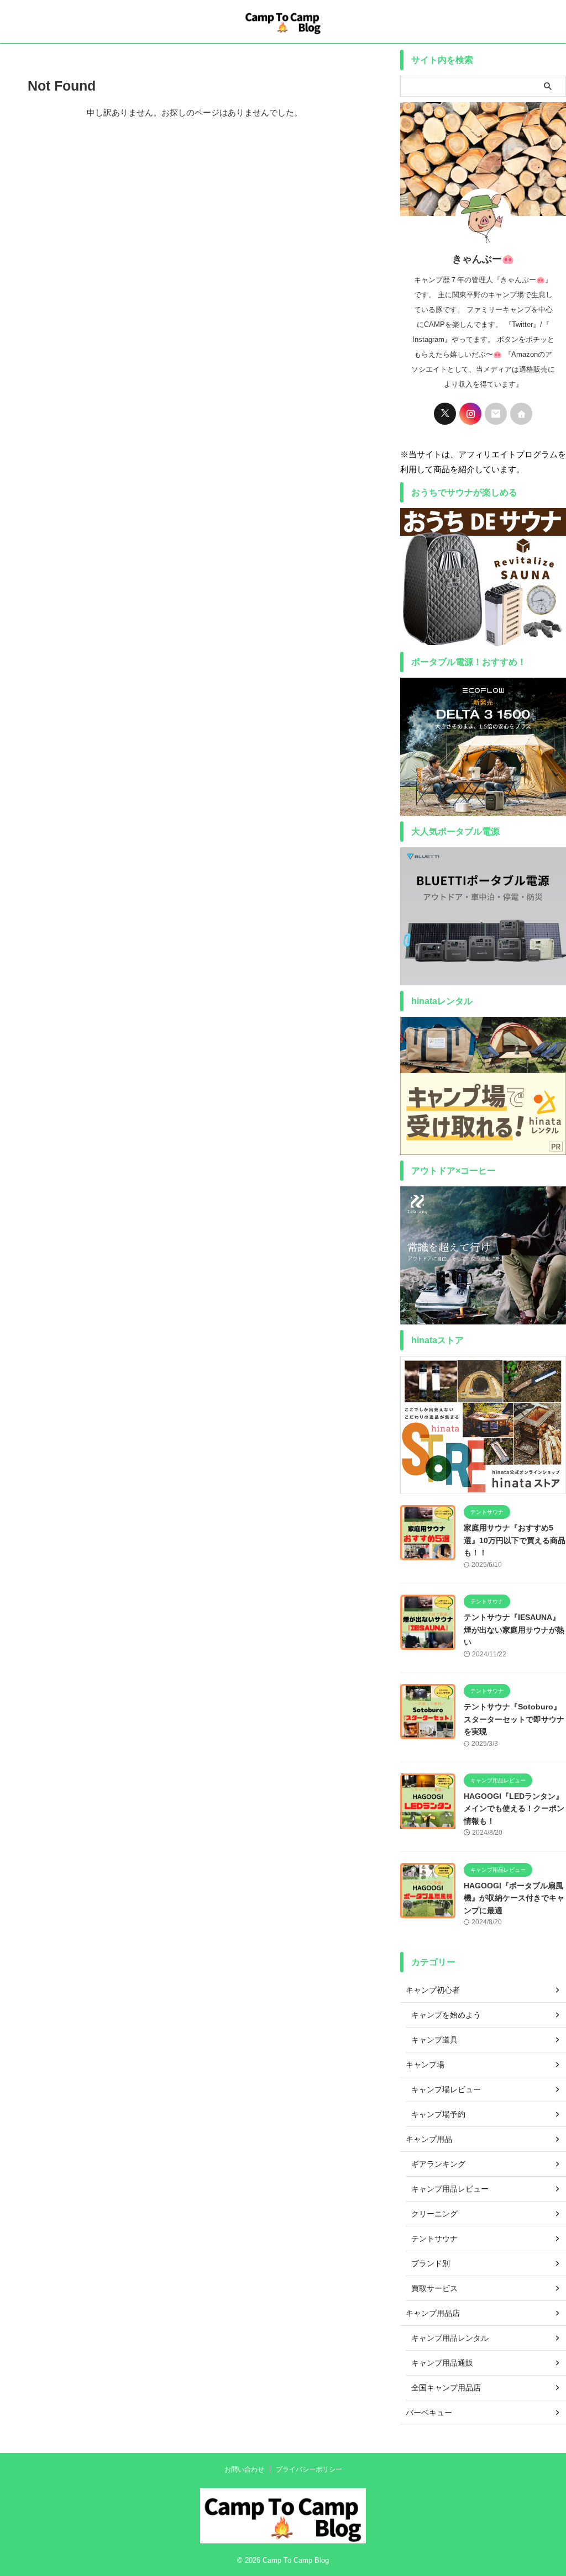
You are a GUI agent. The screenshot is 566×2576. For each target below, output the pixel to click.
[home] (521, 414)
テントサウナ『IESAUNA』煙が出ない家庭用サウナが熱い (514, 1630)
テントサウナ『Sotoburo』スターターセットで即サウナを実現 (514, 1719)
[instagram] (470, 414)
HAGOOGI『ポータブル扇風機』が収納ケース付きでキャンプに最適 (514, 1898)
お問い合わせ (244, 2469)
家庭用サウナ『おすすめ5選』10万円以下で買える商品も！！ (515, 1540)
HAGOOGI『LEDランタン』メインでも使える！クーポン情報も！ (514, 1809)
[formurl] (496, 414)
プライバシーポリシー (309, 2469)
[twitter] (445, 414)
